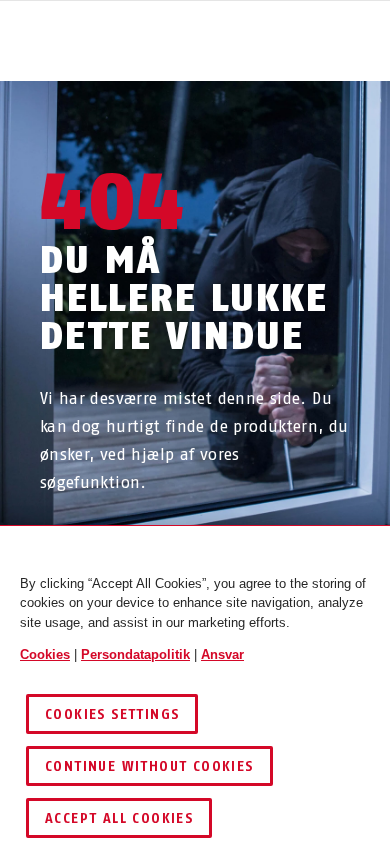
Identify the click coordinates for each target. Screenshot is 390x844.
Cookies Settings (112, 714)
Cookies (45, 654)
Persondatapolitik (135, 654)
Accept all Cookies (119, 818)
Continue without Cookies (149, 766)
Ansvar (222, 654)
